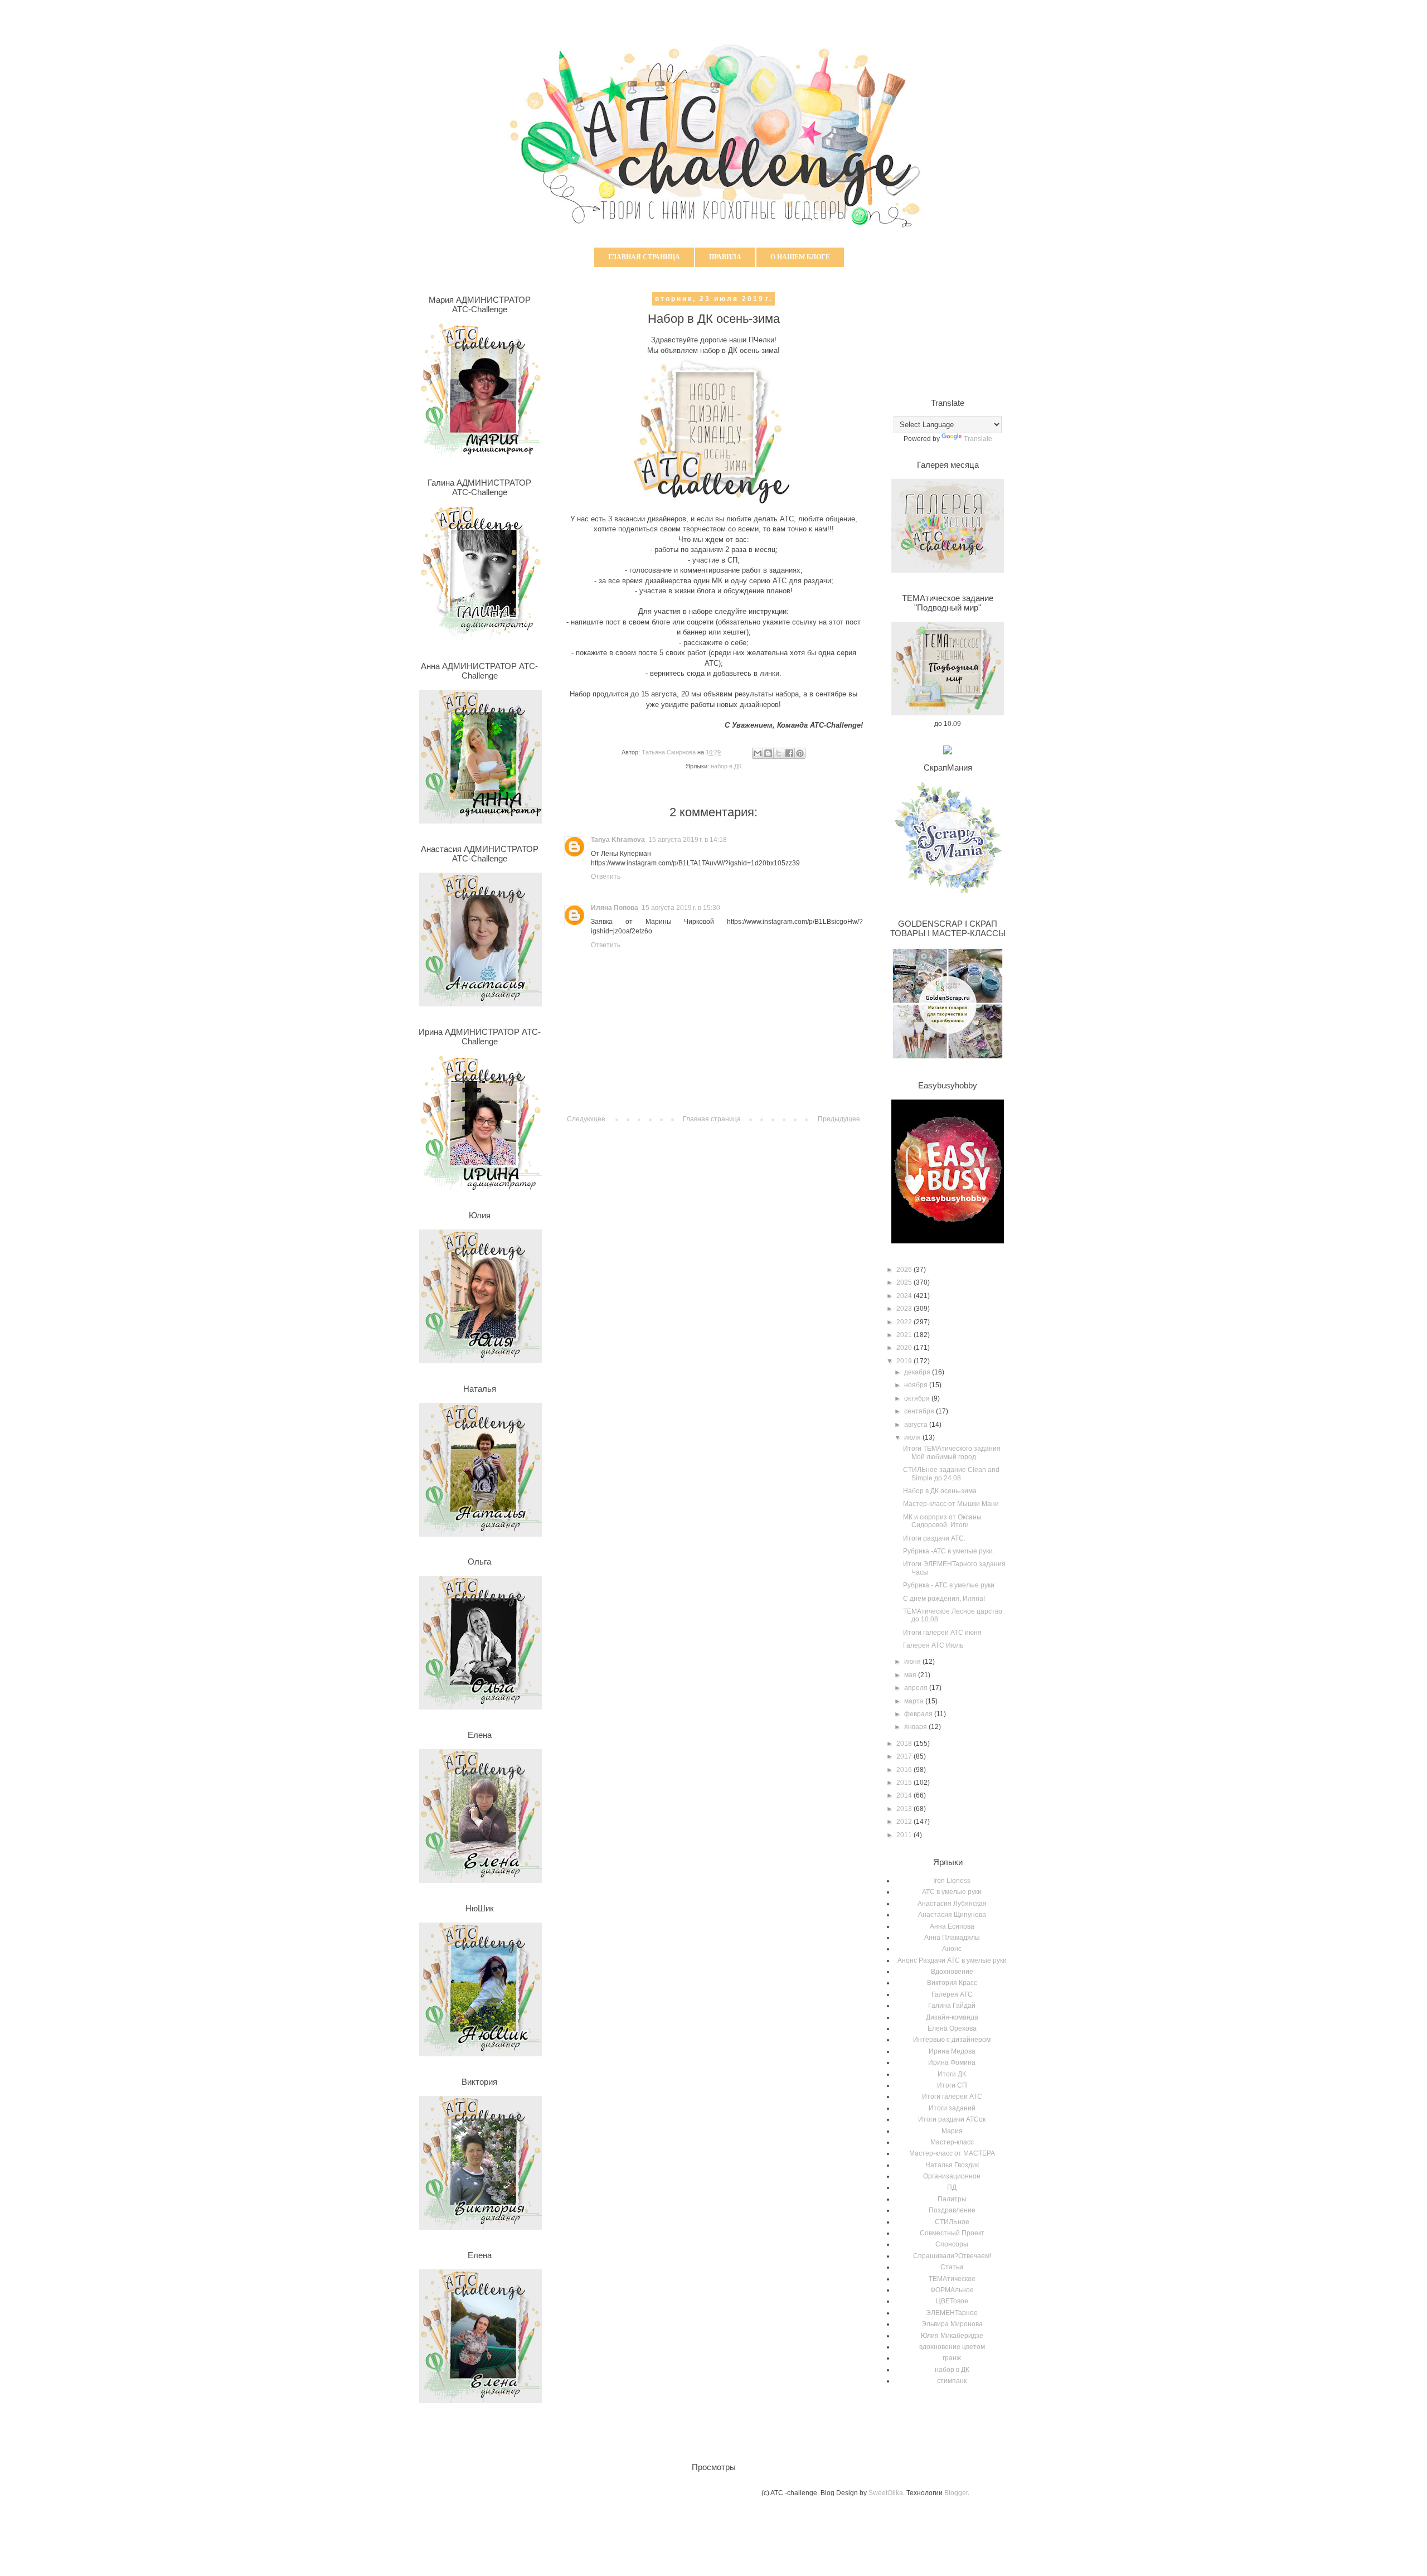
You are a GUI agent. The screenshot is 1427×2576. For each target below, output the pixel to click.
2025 (905, 1282)
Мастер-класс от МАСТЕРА (952, 2153)
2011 (905, 1835)
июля (913, 1437)
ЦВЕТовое (952, 2301)
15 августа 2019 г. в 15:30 (681, 908)
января (916, 1727)
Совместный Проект (952, 2233)
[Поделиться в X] (779, 753)
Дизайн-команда (952, 2017)
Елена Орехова (952, 2028)
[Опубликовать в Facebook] (789, 753)
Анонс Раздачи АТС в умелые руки (952, 1960)
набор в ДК (726, 766)
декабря (918, 1372)
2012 (905, 1822)
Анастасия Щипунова (952, 1915)
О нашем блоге (800, 257)
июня (913, 1662)
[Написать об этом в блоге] (768, 753)
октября (918, 1398)
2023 (905, 1309)
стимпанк (952, 2381)
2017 (905, 1756)
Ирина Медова (952, 2051)
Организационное (952, 2176)
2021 (905, 1335)
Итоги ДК (952, 2074)
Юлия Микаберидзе (952, 2336)
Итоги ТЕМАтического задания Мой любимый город (952, 1452)
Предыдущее (839, 1119)
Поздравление (952, 2210)
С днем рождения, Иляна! (944, 1599)
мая (911, 1675)
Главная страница (644, 257)
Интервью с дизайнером (952, 2040)
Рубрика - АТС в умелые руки (949, 1585)
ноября (917, 1385)
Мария (952, 2131)
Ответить (606, 877)
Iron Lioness (952, 1881)
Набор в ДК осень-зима (940, 1491)
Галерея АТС (952, 1994)
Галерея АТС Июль (933, 1645)
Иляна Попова (615, 908)
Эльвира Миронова (952, 2324)
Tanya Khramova (618, 840)
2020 (905, 1348)
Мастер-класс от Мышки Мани (951, 1504)
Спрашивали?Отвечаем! (952, 2256)
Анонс (952, 1949)
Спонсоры (952, 2244)
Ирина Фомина (952, 2062)
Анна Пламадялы (952, 1938)
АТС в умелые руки (952, 1892)
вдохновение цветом (952, 2347)
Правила (725, 257)
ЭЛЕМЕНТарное (952, 2313)
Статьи (952, 2267)
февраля (919, 1714)
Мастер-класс (952, 2142)
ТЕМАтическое (952, 2279)
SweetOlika (886, 2493)
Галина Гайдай (952, 2006)
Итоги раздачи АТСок (952, 2119)
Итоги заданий (952, 2108)
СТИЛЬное (952, 2222)
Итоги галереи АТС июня (942, 1633)
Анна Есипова (952, 1926)
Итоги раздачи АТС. (934, 1538)
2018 (905, 1744)
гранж (952, 2358)
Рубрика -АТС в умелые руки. (949, 1551)
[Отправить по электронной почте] (758, 753)
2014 (905, 1795)
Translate (978, 439)
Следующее (586, 1119)
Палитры (952, 2199)
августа (917, 1425)
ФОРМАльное (952, 2290)
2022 (905, 1322)
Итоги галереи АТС (952, 2096)
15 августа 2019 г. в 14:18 (688, 840)
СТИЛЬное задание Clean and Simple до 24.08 (951, 1474)
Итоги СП (952, 2085)
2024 (905, 1296)
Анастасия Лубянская (952, 1904)
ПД (952, 2187)
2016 (905, 1770)
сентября (920, 1411)
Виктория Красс (952, 1983)
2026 (905, 1270)
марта (915, 1701)
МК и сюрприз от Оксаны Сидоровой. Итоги (942, 1521)
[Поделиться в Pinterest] (800, 753)
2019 (905, 1361)
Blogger (956, 2493)
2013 (905, 1809)
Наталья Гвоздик (952, 2165)
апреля (917, 1688)
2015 (905, 1783)
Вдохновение (952, 1972)
